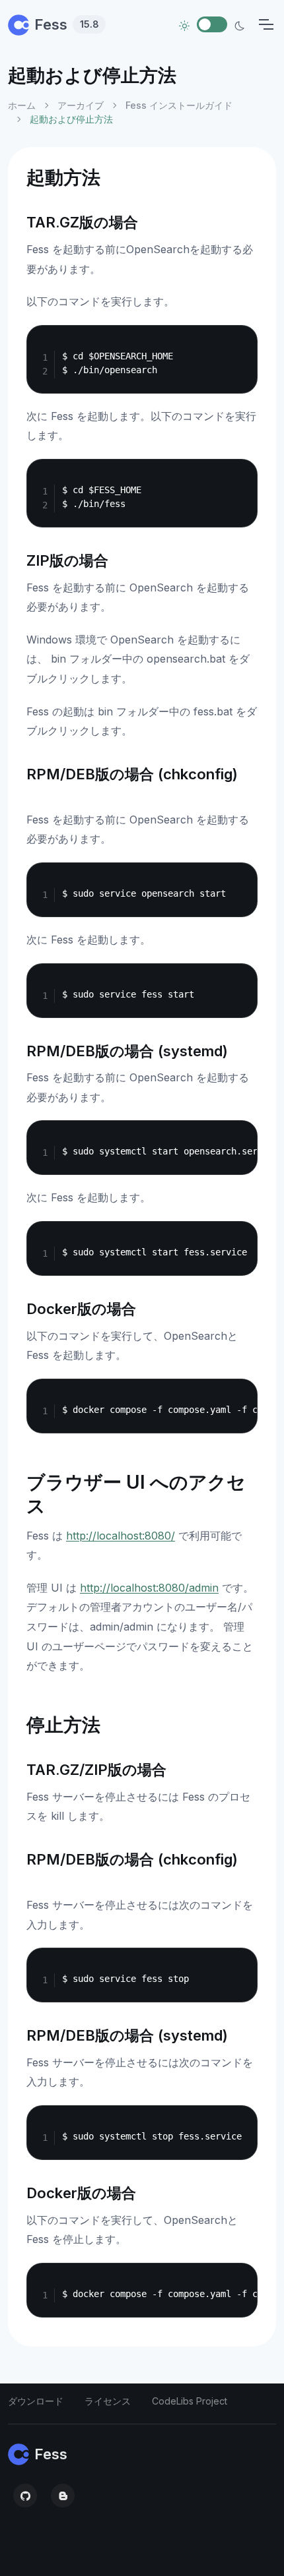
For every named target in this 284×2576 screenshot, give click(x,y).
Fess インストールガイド (179, 105)
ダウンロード (36, 2401)
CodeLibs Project (190, 2401)
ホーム (22, 105)
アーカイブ (81, 105)
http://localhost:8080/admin (149, 1588)
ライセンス (108, 2401)
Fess (67, 24)
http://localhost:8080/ (121, 1536)
